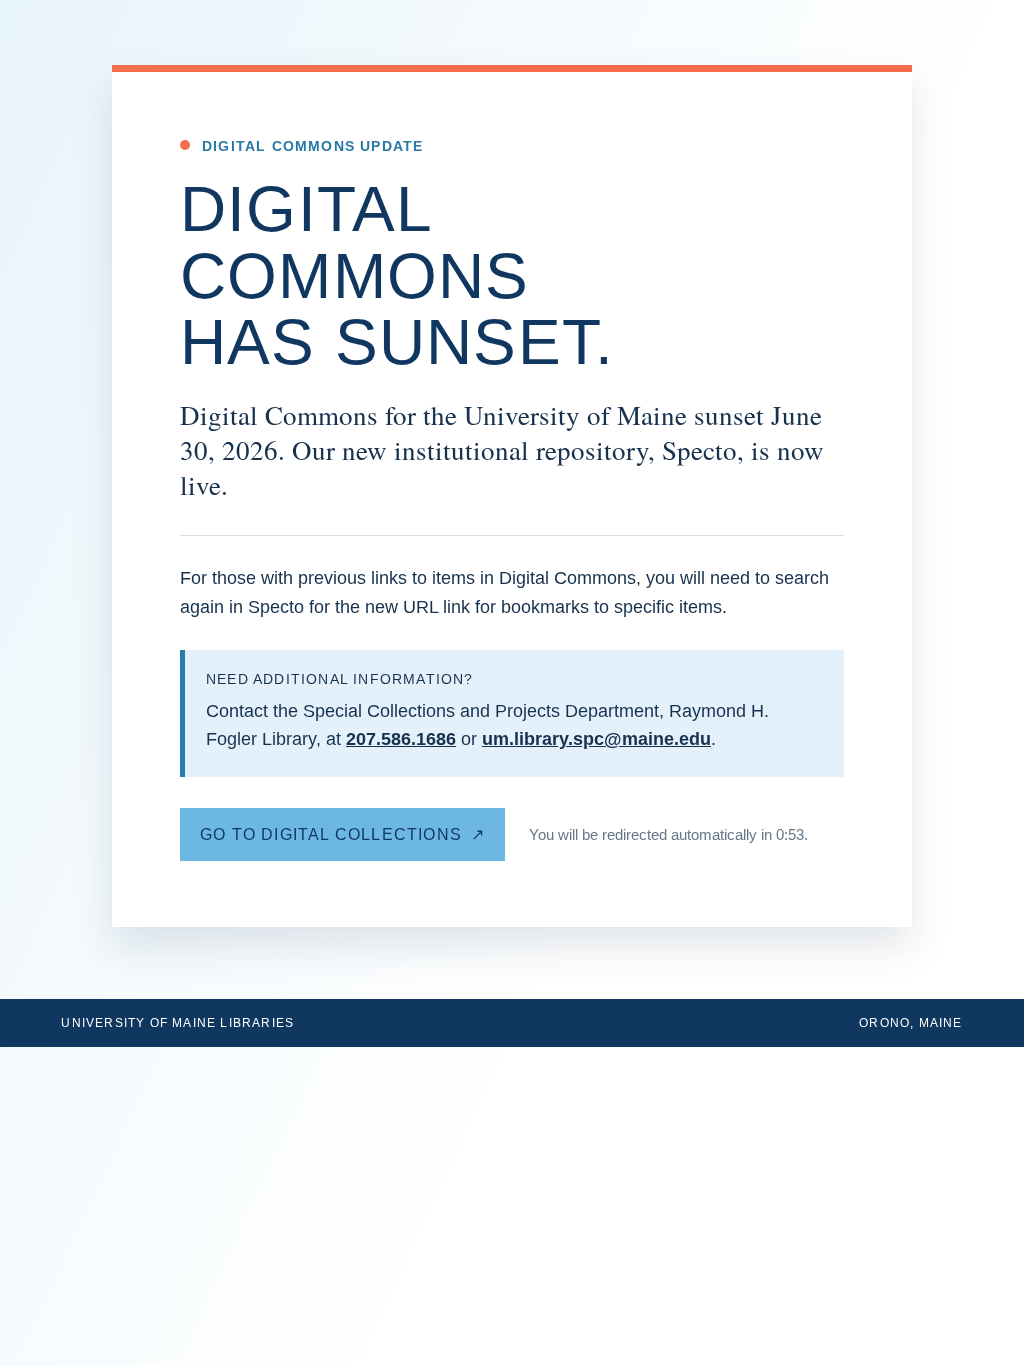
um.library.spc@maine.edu (596, 739)
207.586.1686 (401, 739)
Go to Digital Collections (331, 834)
